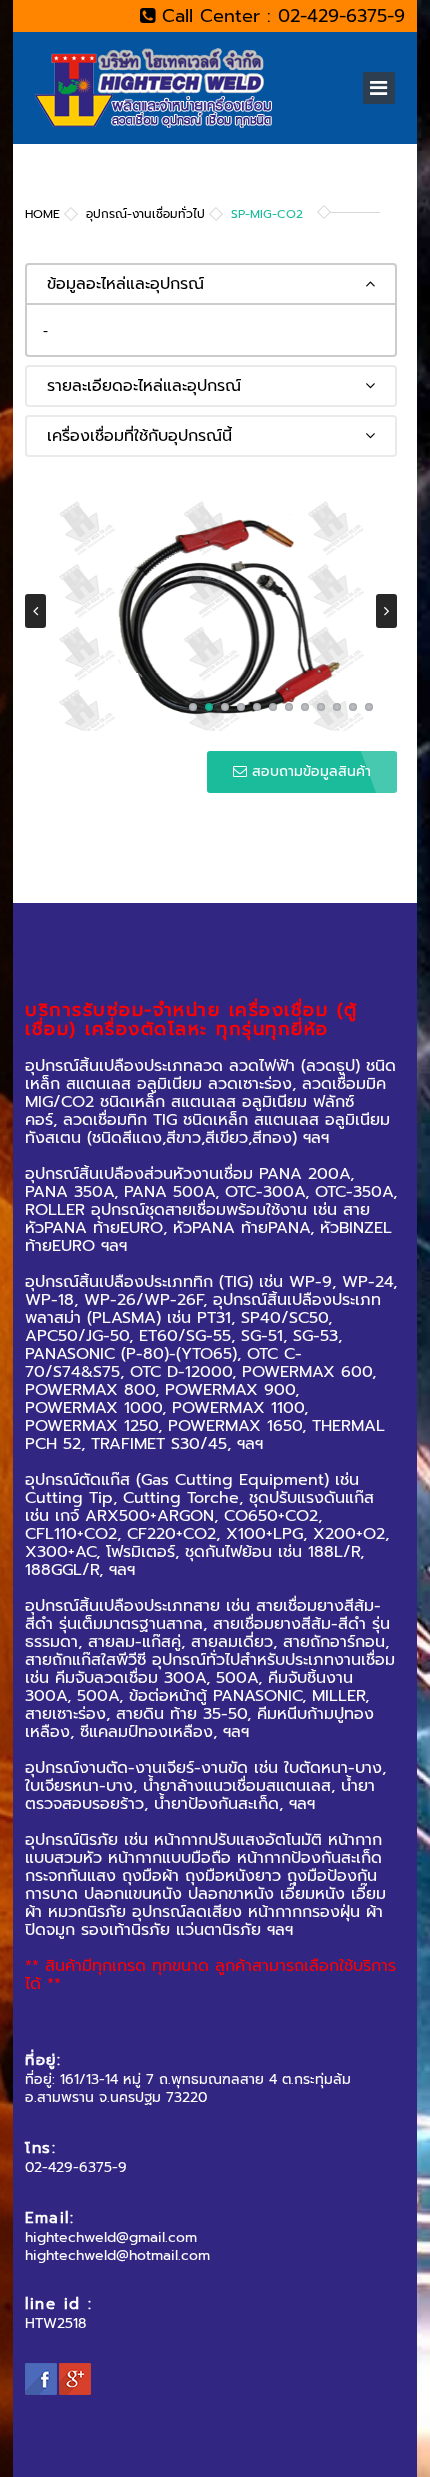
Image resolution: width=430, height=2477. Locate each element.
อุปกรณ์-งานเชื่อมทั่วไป (145, 214)
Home (42, 214)
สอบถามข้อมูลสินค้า (309, 771)
